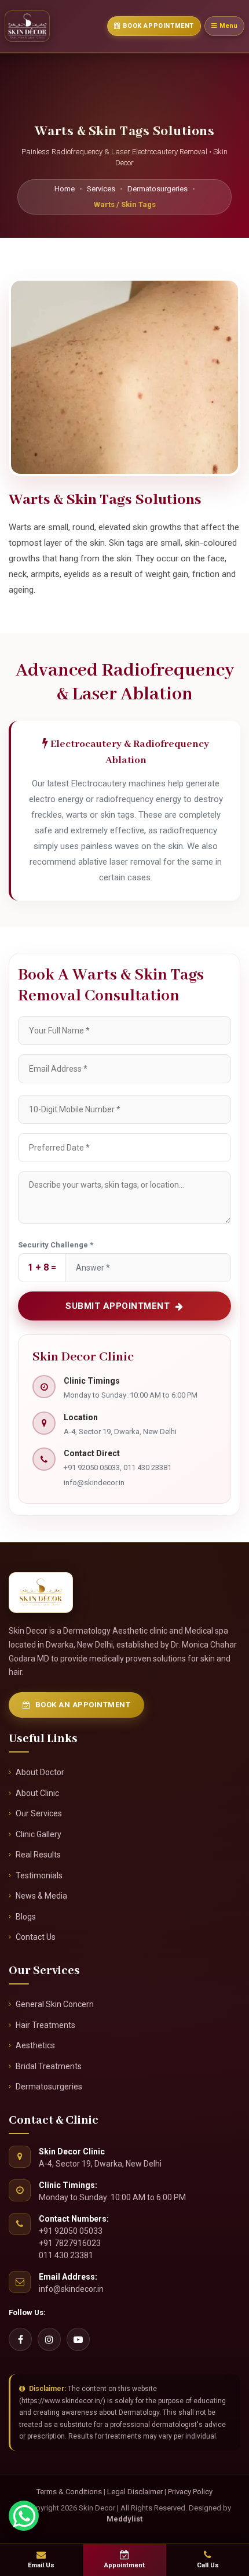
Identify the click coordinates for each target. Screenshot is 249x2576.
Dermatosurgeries (158, 189)
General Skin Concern (55, 2004)
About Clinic (37, 1793)
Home (65, 189)
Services (101, 189)
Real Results (38, 1855)
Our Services (39, 1813)
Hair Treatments (45, 2025)
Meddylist (124, 2519)
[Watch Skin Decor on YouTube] (78, 2339)
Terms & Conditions (69, 2492)
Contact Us (36, 1937)
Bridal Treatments (49, 2066)
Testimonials (39, 1875)
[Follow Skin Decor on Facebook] (20, 2339)
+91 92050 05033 (71, 2231)
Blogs (26, 1917)
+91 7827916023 (70, 2243)
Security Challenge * (56, 1245)
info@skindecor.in (94, 1483)
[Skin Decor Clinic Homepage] (27, 26)
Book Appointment (158, 26)
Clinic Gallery (39, 1834)
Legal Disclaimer (135, 2492)
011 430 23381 (66, 2255)
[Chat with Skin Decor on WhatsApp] (24, 2516)
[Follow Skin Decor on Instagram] (49, 2339)
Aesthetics (35, 2045)
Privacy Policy (190, 2492)
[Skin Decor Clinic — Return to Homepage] (41, 1592)
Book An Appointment (83, 1705)
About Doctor (40, 1772)
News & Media (41, 1896)
